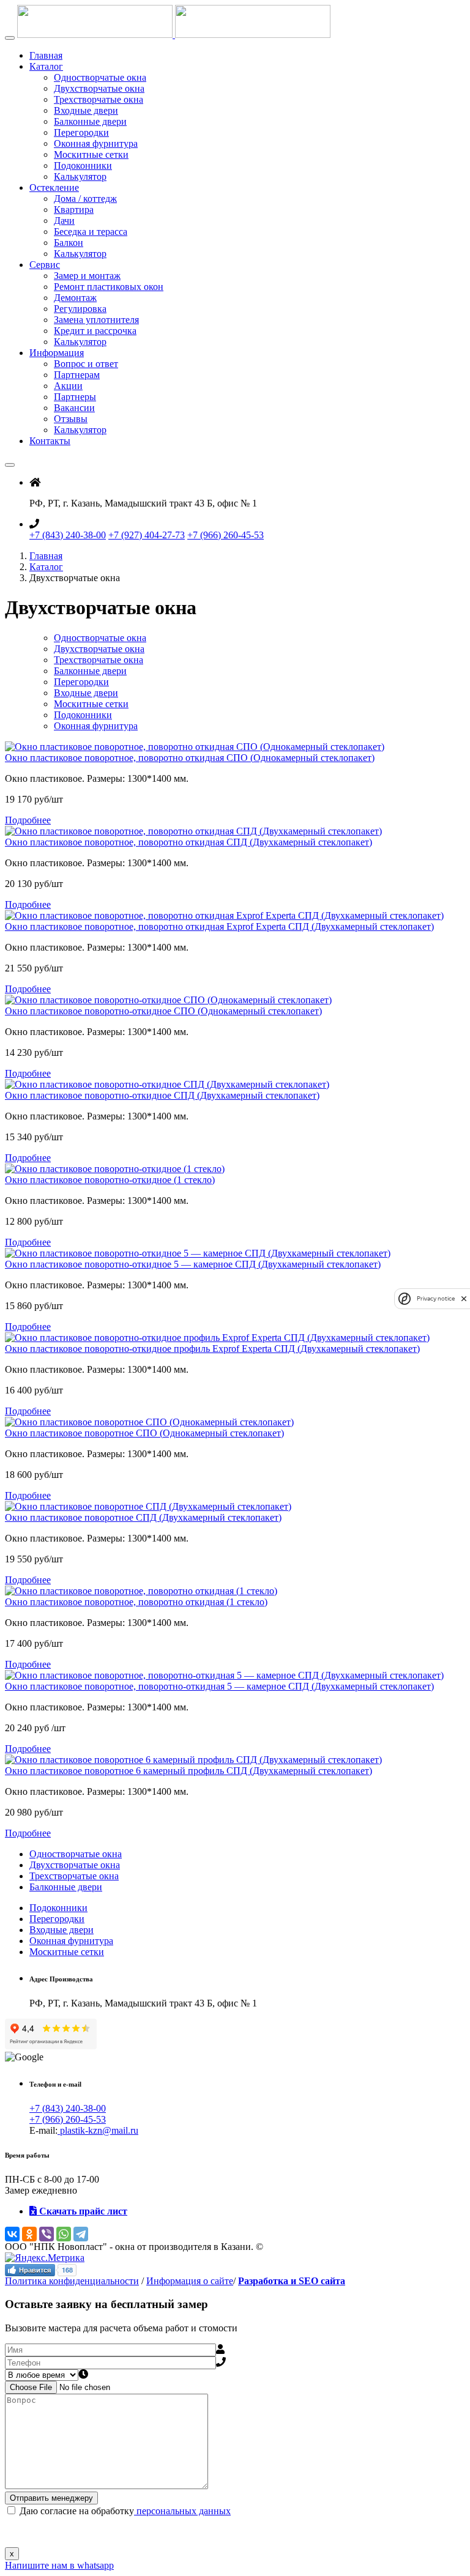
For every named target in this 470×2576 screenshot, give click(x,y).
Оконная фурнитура (96, 143)
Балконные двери (90, 121)
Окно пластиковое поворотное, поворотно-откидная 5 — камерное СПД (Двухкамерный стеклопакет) (219, 1686)
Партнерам (77, 375)
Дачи (64, 221)
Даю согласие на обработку (124, 2511)
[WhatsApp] (64, 2234)
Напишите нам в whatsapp (59, 2565)
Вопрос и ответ (86, 364)
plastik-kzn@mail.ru (98, 2130)
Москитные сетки (91, 154)
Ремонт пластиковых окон (109, 287)
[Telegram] (81, 2234)
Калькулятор (80, 176)
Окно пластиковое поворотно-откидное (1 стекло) (110, 1180)
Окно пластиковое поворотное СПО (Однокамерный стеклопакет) (144, 1433)
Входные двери (86, 110)
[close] (464, 1298)
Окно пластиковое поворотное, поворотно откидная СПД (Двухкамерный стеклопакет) (188, 842)
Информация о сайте (190, 2281)
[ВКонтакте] (12, 2234)
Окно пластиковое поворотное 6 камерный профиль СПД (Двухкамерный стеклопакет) (188, 1771)
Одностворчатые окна (100, 77)
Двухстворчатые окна (99, 88)
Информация (57, 353)
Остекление (54, 187)
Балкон (69, 243)
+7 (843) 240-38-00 (68, 535)
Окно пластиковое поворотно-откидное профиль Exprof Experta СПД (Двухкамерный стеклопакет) (212, 1349)
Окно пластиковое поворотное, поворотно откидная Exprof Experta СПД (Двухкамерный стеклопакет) (219, 926)
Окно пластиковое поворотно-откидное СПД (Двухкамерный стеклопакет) (162, 1095)
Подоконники (83, 165)
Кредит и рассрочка (95, 331)
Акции (68, 386)
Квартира (74, 210)
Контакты (50, 441)
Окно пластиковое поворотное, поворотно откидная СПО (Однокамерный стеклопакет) (190, 758)
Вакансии (74, 408)
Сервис (45, 265)
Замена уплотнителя (96, 320)
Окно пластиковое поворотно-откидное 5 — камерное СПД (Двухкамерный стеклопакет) (193, 1264)
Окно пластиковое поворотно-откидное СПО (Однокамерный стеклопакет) (163, 1011)
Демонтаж (75, 298)
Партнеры (75, 397)
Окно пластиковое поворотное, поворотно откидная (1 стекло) (136, 1602)
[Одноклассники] (29, 2234)
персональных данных (182, 2511)
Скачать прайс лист (82, 2211)
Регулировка (80, 309)
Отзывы (71, 419)
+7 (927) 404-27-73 (147, 535)
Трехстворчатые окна (99, 99)
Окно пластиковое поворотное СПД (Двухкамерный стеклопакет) (143, 1517)
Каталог (46, 66)
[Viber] (47, 2234)
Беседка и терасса (91, 232)
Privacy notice (436, 1298)
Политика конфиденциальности (72, 2281)
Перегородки (81, 132)
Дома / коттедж (85, 199)
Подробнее (28, 820)
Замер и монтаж (87, 276)
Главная (46, 55)
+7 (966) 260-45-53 (226, 535)
